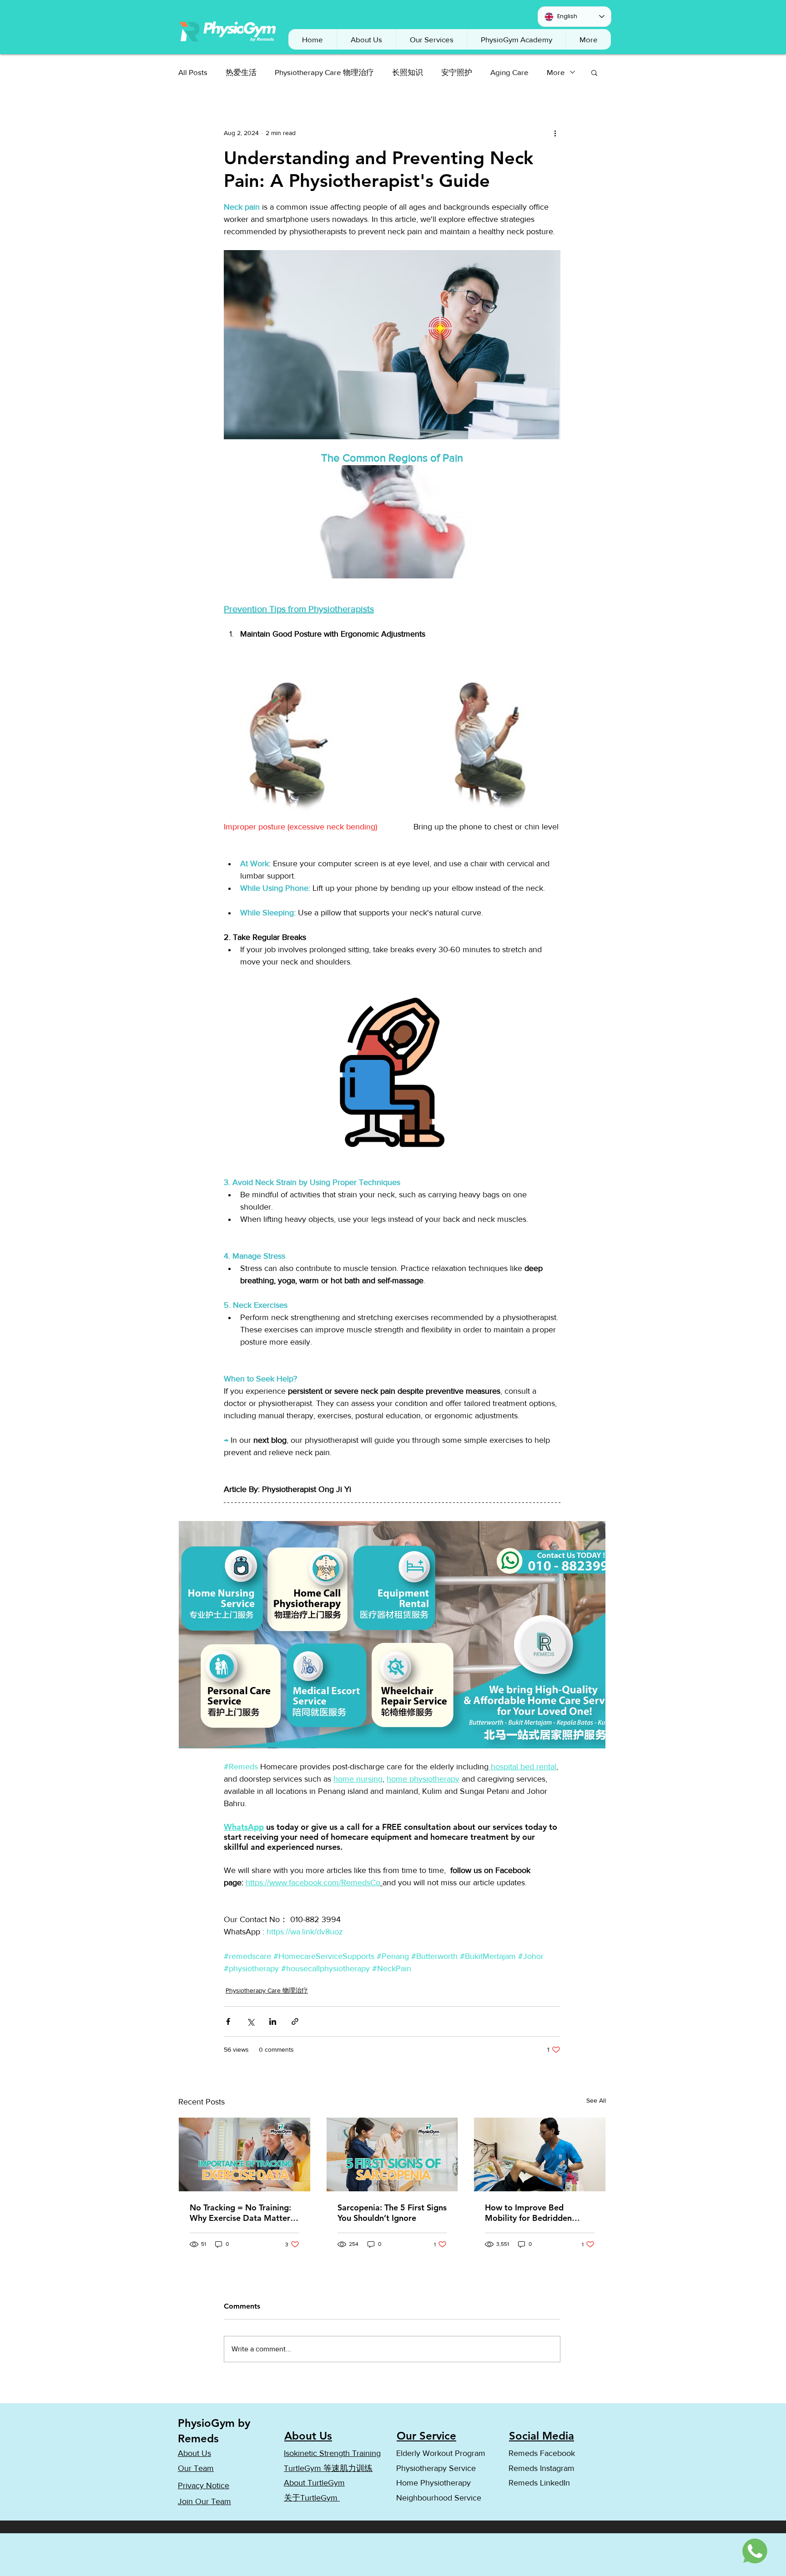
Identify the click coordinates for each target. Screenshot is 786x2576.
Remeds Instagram (542, 2468)
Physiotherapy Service (436, 2468)
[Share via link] (295, 2021)
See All (596, 2100)
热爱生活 (241, 72)
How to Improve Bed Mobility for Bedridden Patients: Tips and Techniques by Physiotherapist (528, 2213)
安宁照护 (457, 72)
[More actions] (555, 133)
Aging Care (509, 72)
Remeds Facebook (542, 2453)
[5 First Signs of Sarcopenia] (392, 2154)
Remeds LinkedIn (540, 2483)
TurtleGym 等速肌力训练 (328, 2468)
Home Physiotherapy (433, 2483)
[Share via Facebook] (228, 2021)
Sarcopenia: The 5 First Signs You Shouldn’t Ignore (392, 2213)
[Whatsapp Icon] (756, 2551)
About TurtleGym (314, 2483)
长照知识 (408, 72)
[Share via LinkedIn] (273, 2021)
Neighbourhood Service (439, 2498)
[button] (516, 39)
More (556, 72)
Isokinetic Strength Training (332, 2453)
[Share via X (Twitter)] (250, 2021)
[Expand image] (392, 1635)
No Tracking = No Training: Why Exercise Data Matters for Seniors (242, 2213)
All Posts (193, 72)
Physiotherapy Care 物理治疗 (324, 72)
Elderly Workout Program (441, 2453)
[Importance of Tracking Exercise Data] (244, 2154)
